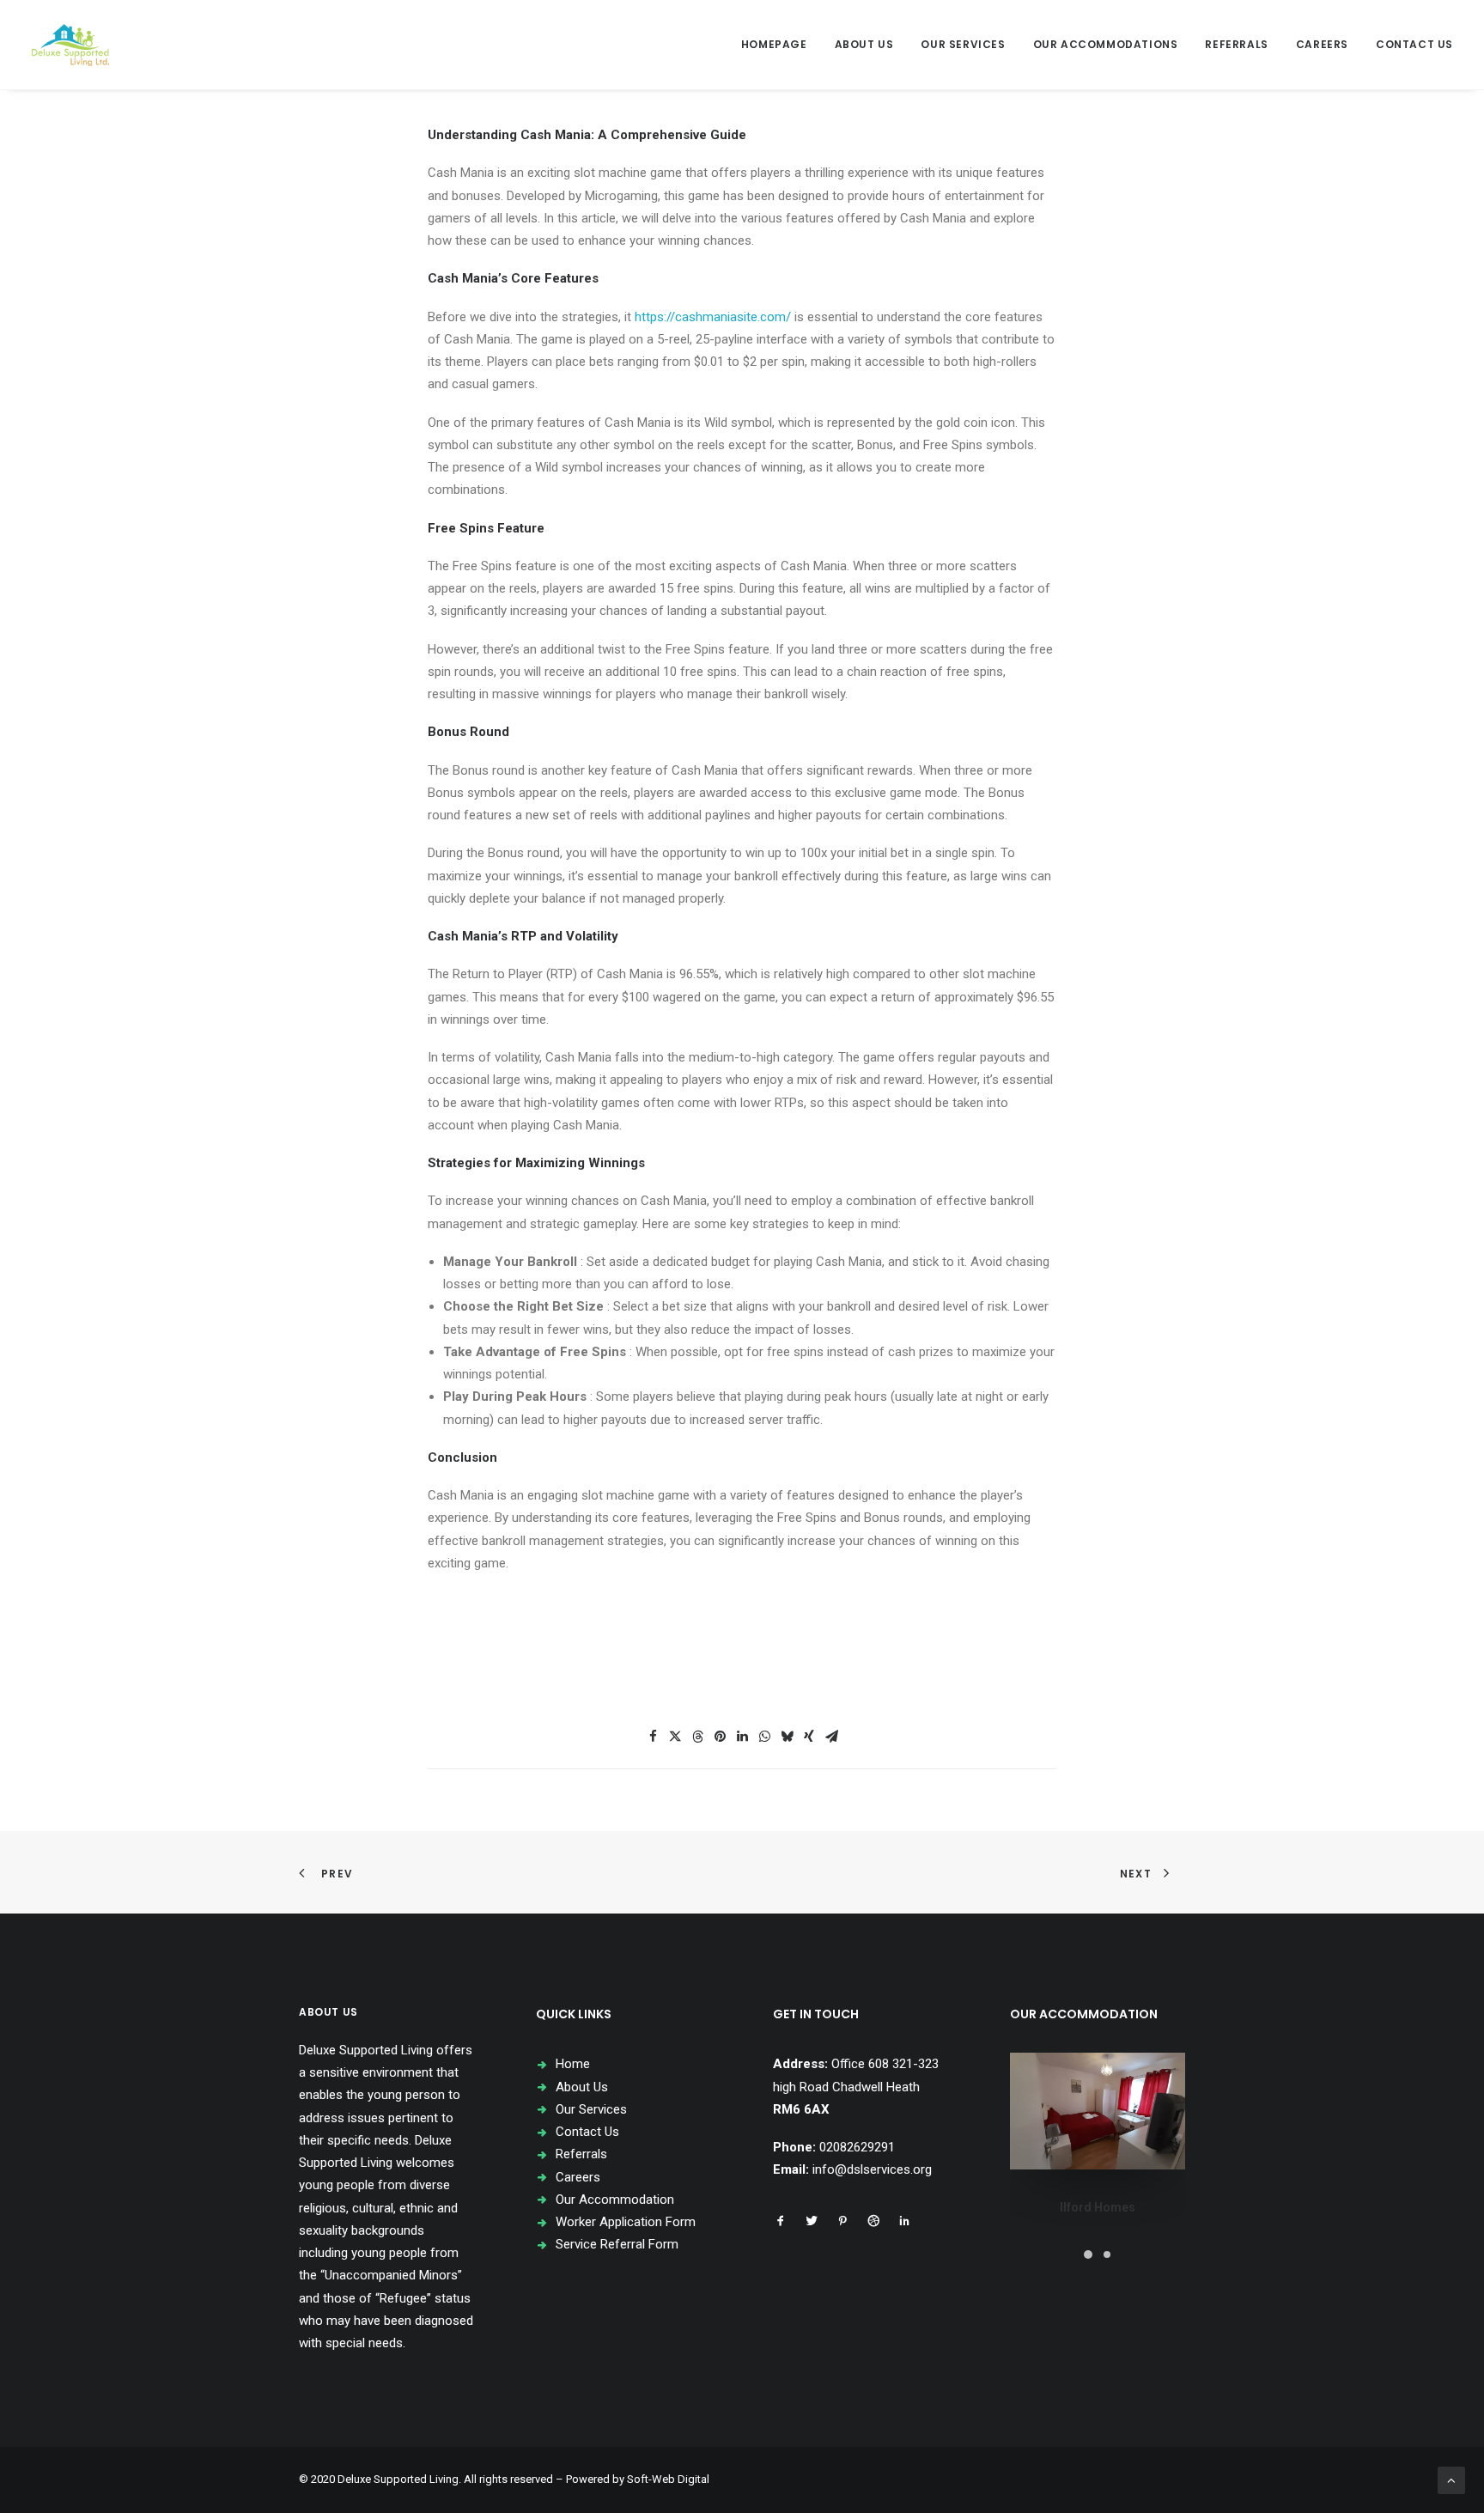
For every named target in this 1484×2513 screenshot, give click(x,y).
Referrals (1236, 44)
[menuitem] (780, 45)
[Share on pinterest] (720, 1737)
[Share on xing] (809, 1737)
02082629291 (857, 2147)
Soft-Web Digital (668, 2479)
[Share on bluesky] (787, 1737)
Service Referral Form (617, 2244)
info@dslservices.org (872, 2169)
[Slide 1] (1088, 2254)
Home (573, 2064)
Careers (1322, 44)
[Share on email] (831, 1737)
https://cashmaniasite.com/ (713, 317)
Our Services (963, 44)
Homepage (774, 44)
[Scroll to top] (1451, 2480)
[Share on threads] (697, 1737)
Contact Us (1414, 44)
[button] (781, 2223)
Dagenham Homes (1098, 2207)
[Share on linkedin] (742, 1737)
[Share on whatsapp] (764, 1737)
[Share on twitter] (675, 1737)
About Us (864, 44)
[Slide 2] (1107, 2254)
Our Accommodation (615, 2200)
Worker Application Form (626, 2222)
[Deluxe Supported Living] (70, 45)
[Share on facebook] (653, 1737)
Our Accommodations (1106, 44)
